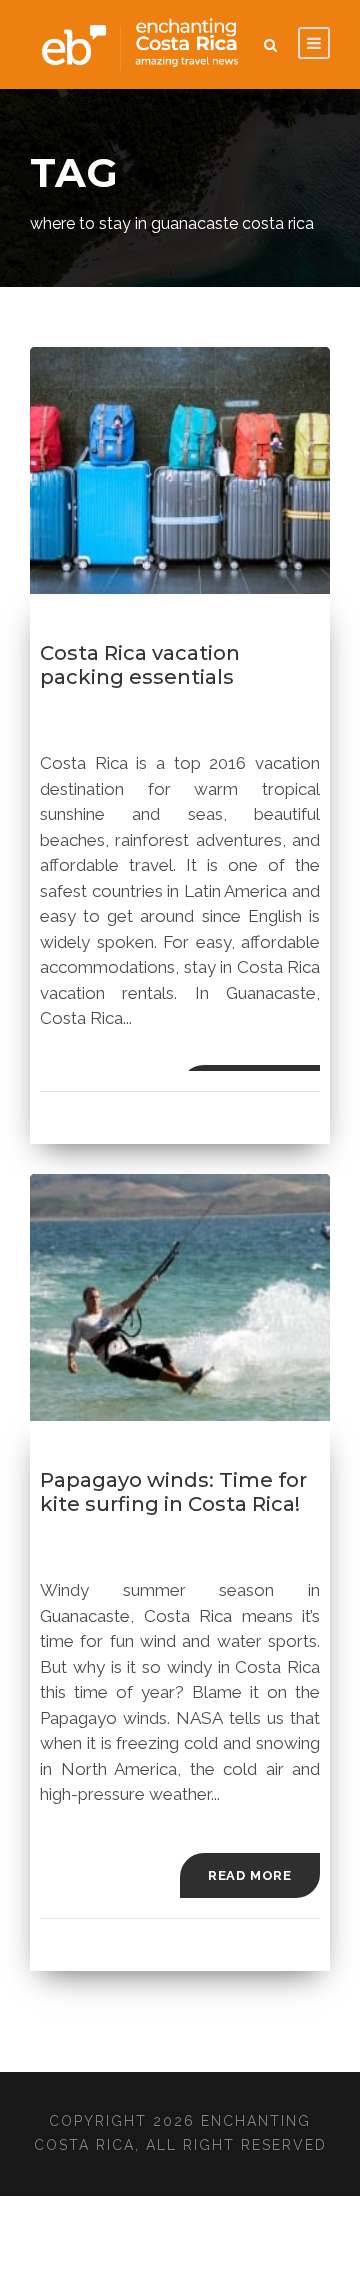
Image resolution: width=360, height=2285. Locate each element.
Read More (250, 1875)
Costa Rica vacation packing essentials (140, 665)
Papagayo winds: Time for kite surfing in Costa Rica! (173, 1492)
